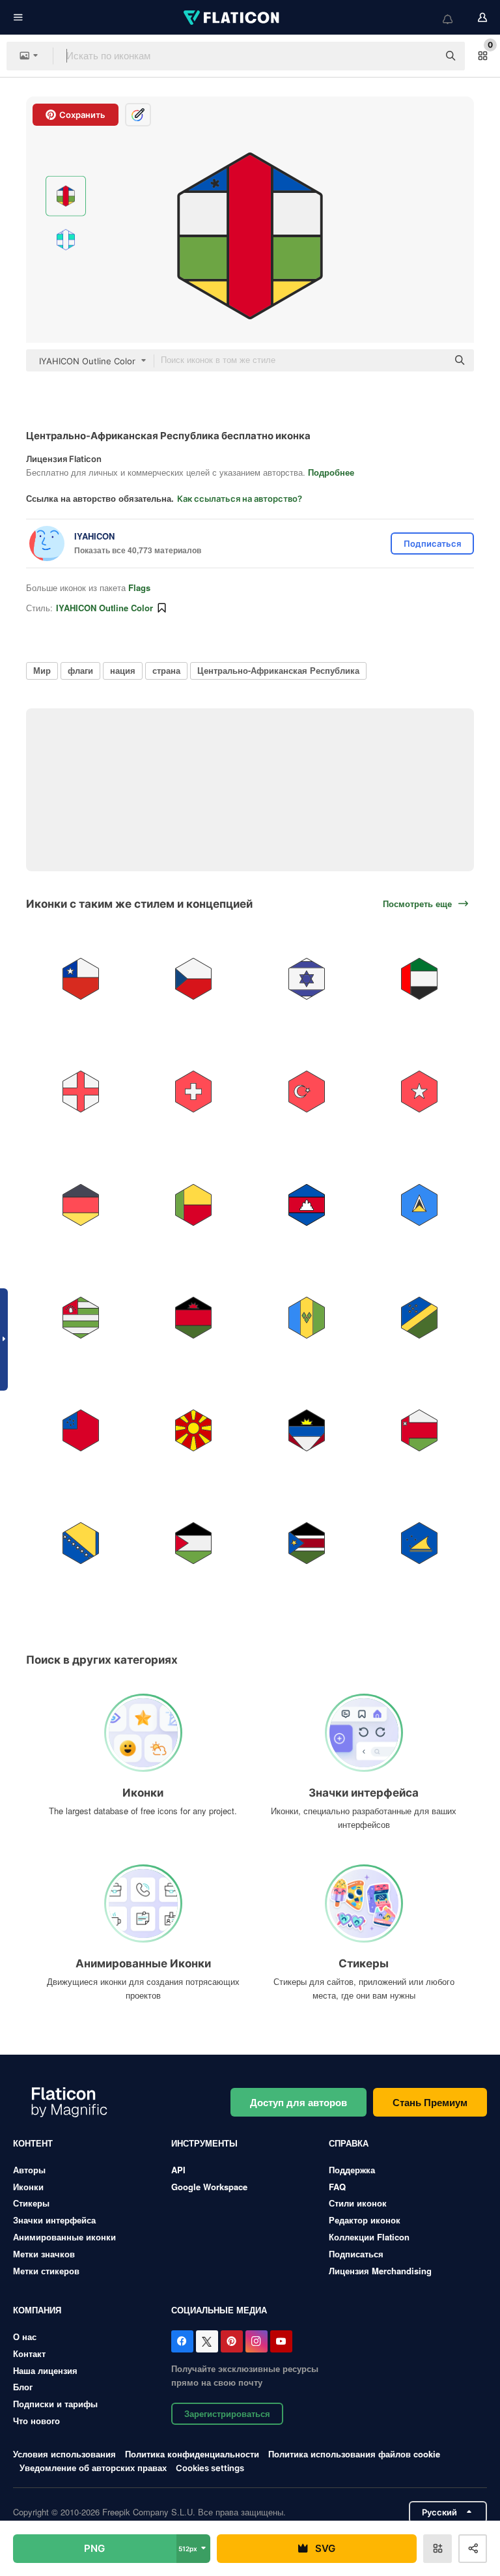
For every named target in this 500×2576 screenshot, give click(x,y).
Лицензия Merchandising (380, 2271)
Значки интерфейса (54, 2220)
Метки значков (44, 2254)
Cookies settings (210, 2468)
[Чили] (81, 979)
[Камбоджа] (307, 1204)
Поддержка (352, 2170)
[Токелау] (419, 1543)
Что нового (36, 2421)
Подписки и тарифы (55, 2404)
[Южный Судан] (307, 1543)
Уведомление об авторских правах (93, 2467)
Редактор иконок (365, 2220)
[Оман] (419, 1430)
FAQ (337, 2187)
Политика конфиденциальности (192, 2454)
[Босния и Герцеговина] (81, 1543)
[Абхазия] (81, 1318)
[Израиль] (307, 979)
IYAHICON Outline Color (104, 608)
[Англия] (81, 1092)
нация (123, 670)
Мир (42, 670)
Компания (37, 2310)
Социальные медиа (219, 2310)
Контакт (29, 2353)
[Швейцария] (193, 1092)
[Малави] (193, 1318)
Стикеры (31, 2203)
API (178, 2170)
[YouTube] (281, 2341)
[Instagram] (257, 2341)
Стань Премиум (430, 2102)
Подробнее (331, 472)
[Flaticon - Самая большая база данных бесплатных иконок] (232, 18)
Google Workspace (209, 2187)
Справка (349, 2143)
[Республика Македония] (193, 1430)
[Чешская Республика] (193, 979)
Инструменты (204, 2143)
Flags (139, 587)
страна (166, 670)
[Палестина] (193, 1543)
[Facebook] (182, 2341)
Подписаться (356, 2254)
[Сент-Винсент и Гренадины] (307, 1318)
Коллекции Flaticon (369, 2237)
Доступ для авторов (299, 2102)
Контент (33, 2143)
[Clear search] (422, 56)
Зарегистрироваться (227, 2413)
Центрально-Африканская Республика (278, 670)
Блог (23, 2387)
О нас (25, 2337)
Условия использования (64, 2454)
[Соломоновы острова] (419, 1318)
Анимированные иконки (64, 2237)
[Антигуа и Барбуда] (307, 1430)
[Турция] (307, 1092)
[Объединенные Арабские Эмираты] (419, 979)
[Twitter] (207, 2341)
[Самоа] (81, 1430)
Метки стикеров (46, 2271)
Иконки (28, 2187)
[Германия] (81, 1204)
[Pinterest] (232, 2341)
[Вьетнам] (419, 1092)
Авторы (29, 2170)
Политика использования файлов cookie (354, 2454)
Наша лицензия (45, 2370)
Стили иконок (358, 2203)
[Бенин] (193, 1204)
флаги (80, 670)
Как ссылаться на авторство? (240, 499)
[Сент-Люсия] (419, 1204)
